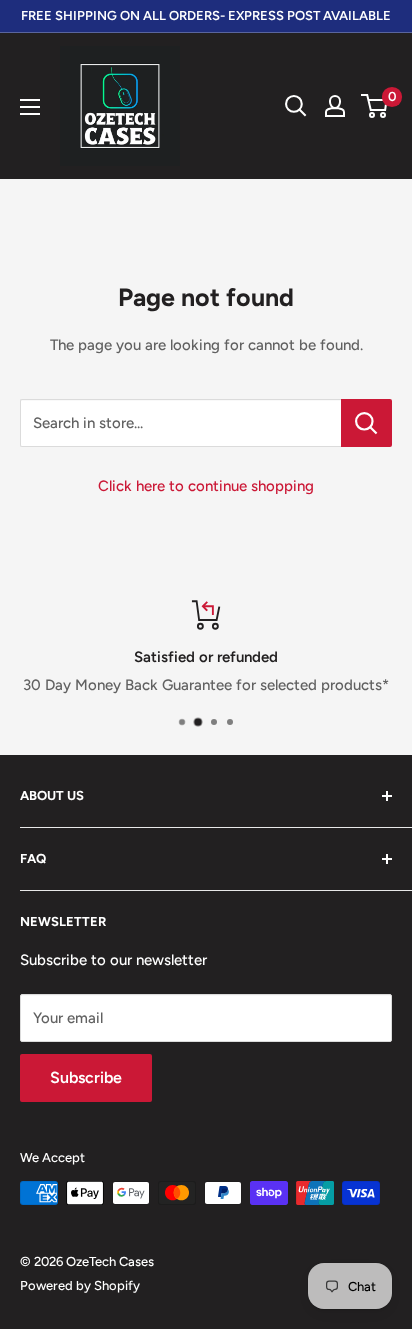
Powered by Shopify (80, 1285)
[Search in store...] (366, 423)
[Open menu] (30, 107)
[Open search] (296, 106)
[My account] (335, 106)
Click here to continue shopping (206, 486)
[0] (375, 106)
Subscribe (86, 1077)
